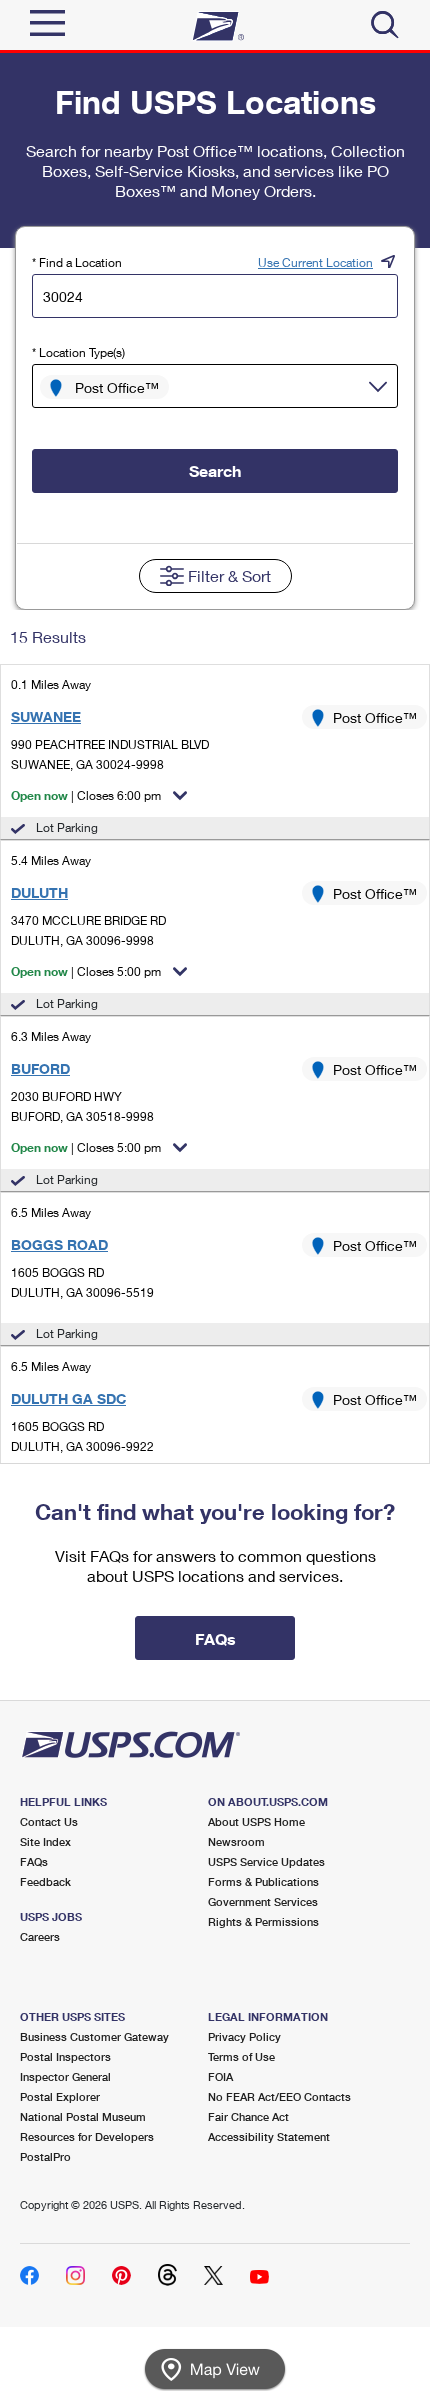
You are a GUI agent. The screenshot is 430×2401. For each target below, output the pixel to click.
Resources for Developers (87, 2136)
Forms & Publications (263, 1881)
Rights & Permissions (263, 1921)
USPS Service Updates (266, 1861)
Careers (40, 1936)
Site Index (45, 1841)
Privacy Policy (244, 2036)
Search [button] (215, 470)
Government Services (263, 1901)
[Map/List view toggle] (215, 2369)
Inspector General (65, 2076)
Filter (229, 575)
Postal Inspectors (65, 2056)
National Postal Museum (83, 2116)
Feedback (45, 1881)
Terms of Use (241, 2056)
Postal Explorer (60, 2096)
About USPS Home (256, 1821)
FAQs (34, 1861)
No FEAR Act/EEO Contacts (279, 2096)
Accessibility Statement (269, 2136)
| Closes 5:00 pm (86, 971)
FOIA (220, 2076)
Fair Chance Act (248, 2116)
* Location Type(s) (78, 352)
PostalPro (45, 2156)
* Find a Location (77, 262)
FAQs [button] (215, 1638)
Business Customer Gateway (94, 2036)
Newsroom (236, 1841)
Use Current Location (315, 262)
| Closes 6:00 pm (86, 795)
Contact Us (49, 1821)
